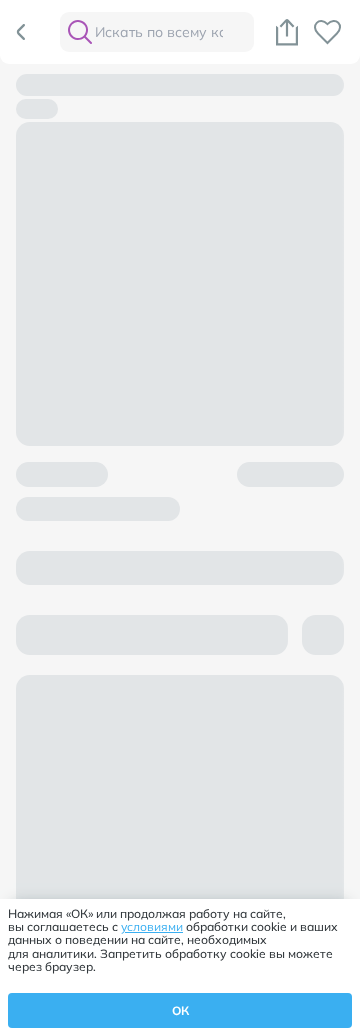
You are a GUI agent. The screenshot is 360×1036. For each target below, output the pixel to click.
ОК (180, 1010)
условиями (152, 926)
